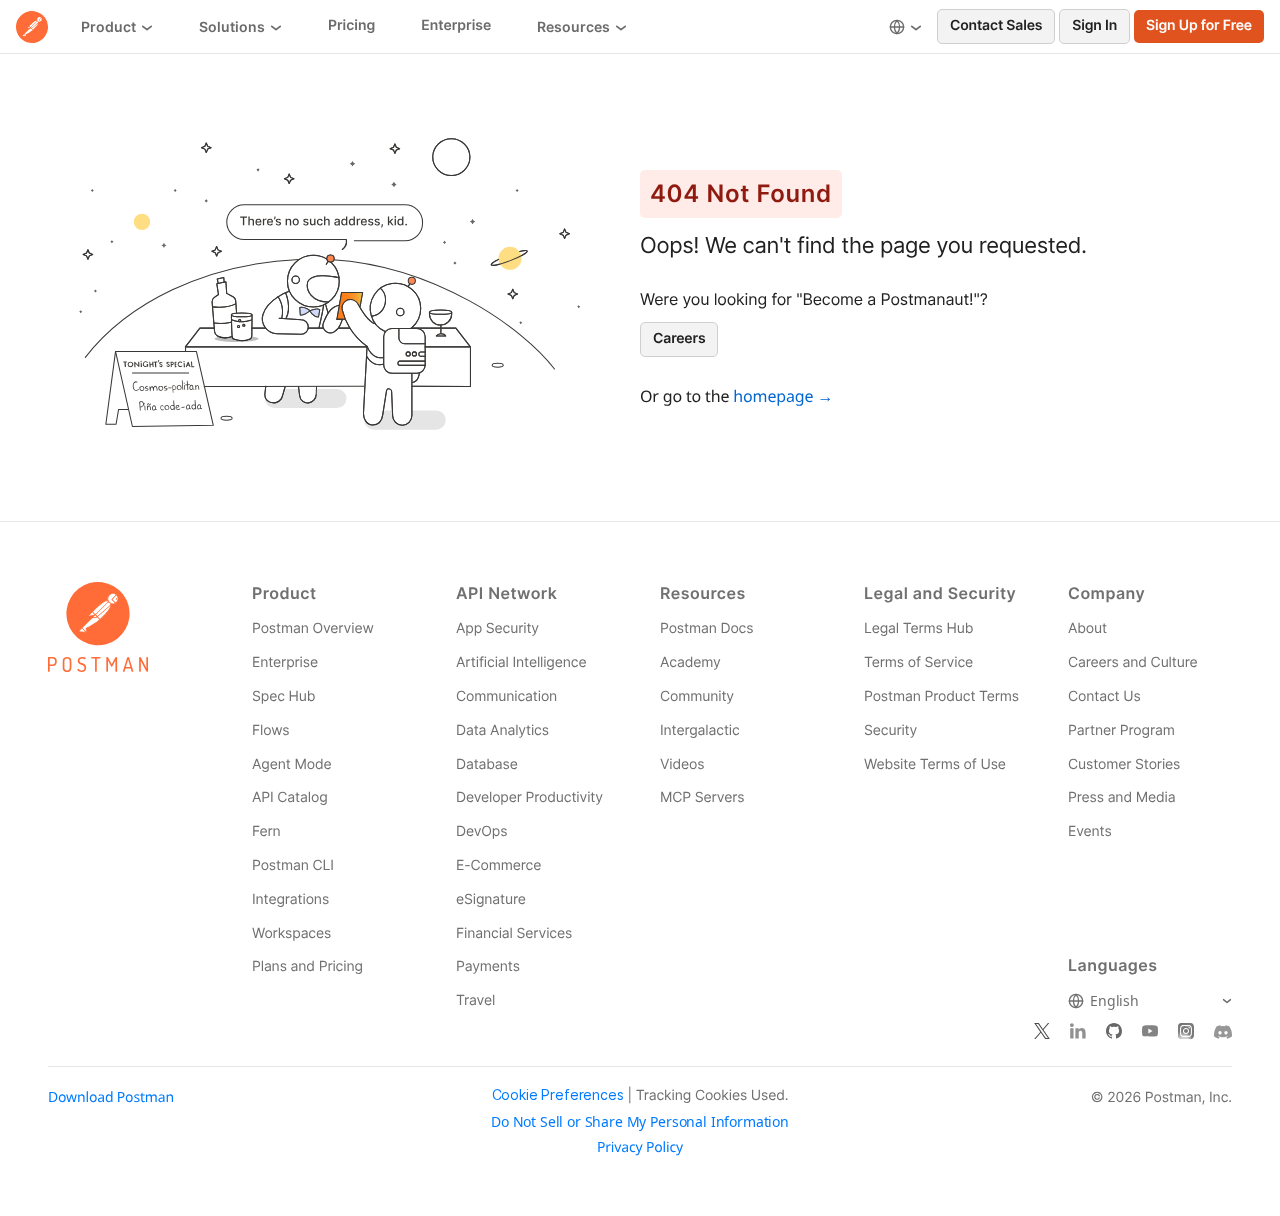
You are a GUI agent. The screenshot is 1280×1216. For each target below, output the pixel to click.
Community (697, 696)
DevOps (481, 831)
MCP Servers (702, 797)
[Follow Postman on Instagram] (1186, 1032)
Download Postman (111, 1097)
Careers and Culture (1132, 662)
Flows (271, 730)
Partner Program (1121, 730)
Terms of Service (918, 662)
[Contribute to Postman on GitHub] (1114, 1032)
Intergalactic (700, 730)
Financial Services (514, 933)
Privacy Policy (640, 1148)
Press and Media (1121, 797)
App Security (497, 628)
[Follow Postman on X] (1042, 1032)
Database (487, 764)
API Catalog (290, 797)
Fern (266, 831)
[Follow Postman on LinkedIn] (1078, 1032)
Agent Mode (291, 764)
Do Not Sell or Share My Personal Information (640, 1122)
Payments (488, 966)
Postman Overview (313, 628)
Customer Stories (1124, 764)
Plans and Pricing (307, 966)
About (1087, 628)
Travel (475, 1000)
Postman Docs (706, 628)
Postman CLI (293, 865)
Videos (682, 764)
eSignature (491, 899)
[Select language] (905, 27)
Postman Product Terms (941, 696)
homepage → (783, 396)
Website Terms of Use (935, 764)
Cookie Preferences (558, 1095)
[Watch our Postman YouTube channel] (1150, 1032)
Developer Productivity (529, 797)
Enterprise (285, 662)
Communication (506, 696)
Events (1090, 831)
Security (890, 730)
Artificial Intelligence (521, 662)
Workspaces (291, 933)
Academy (690, 662)
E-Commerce (498, 865)
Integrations (290, 899)
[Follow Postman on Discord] (1223, 1032)
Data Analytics (502, 730)
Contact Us (1104, 696)
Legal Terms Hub (918, 628)
